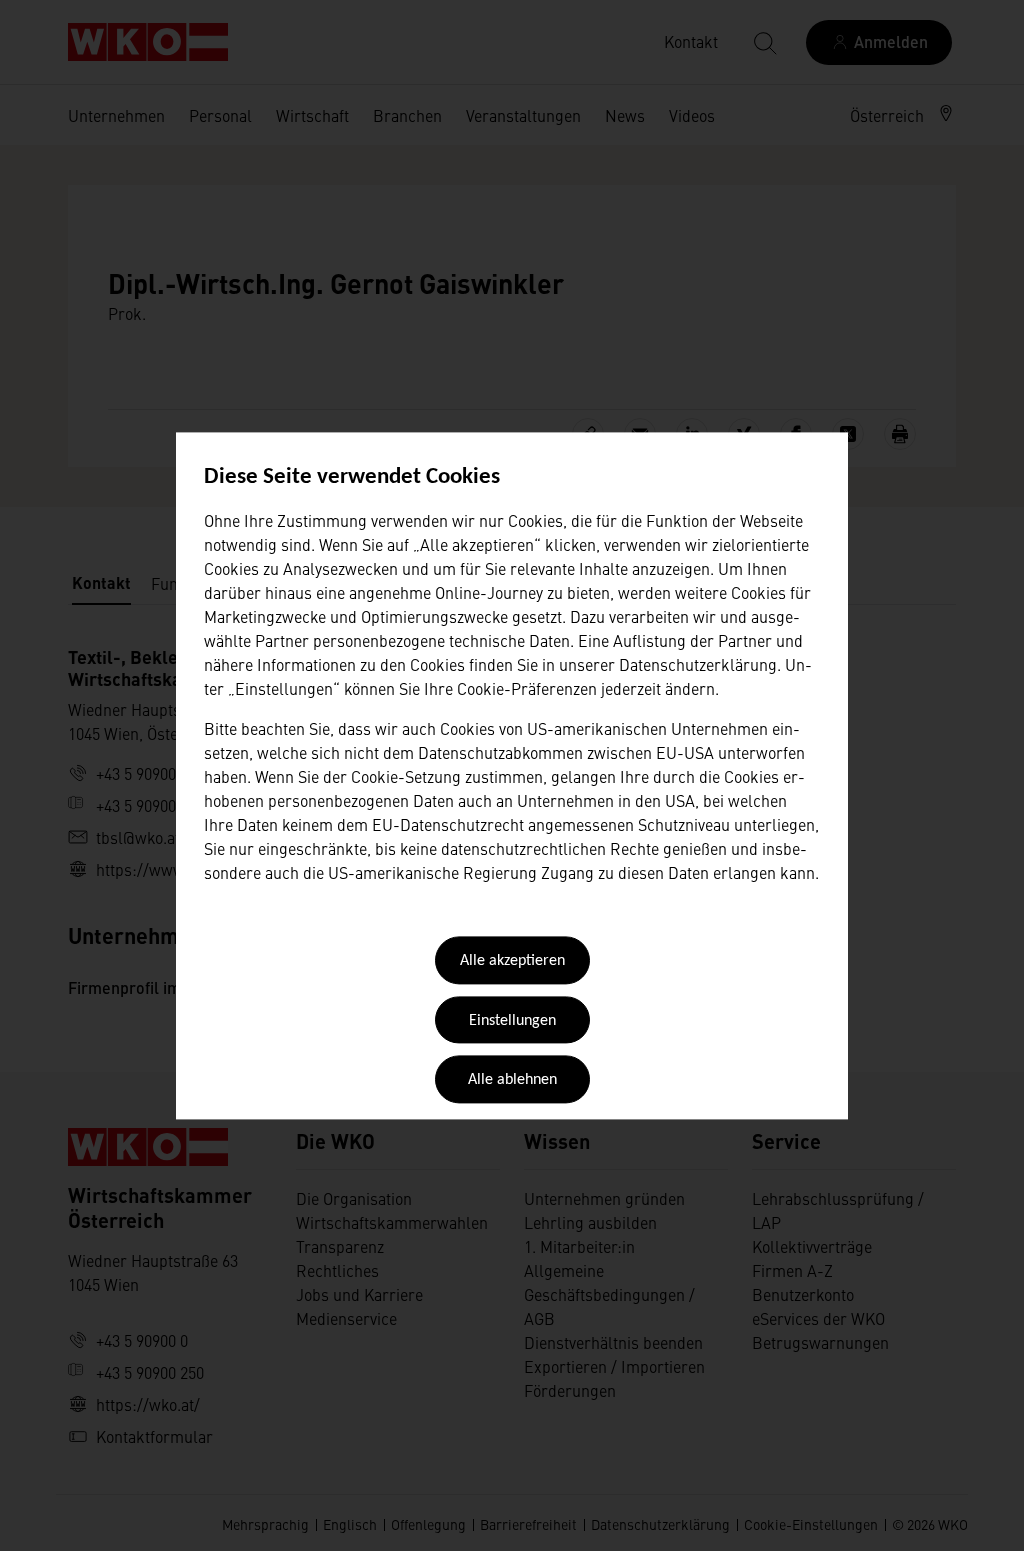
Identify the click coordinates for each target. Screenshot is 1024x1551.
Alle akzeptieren (512, 962)
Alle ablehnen (512, 1081)
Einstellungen (512, 1021)
